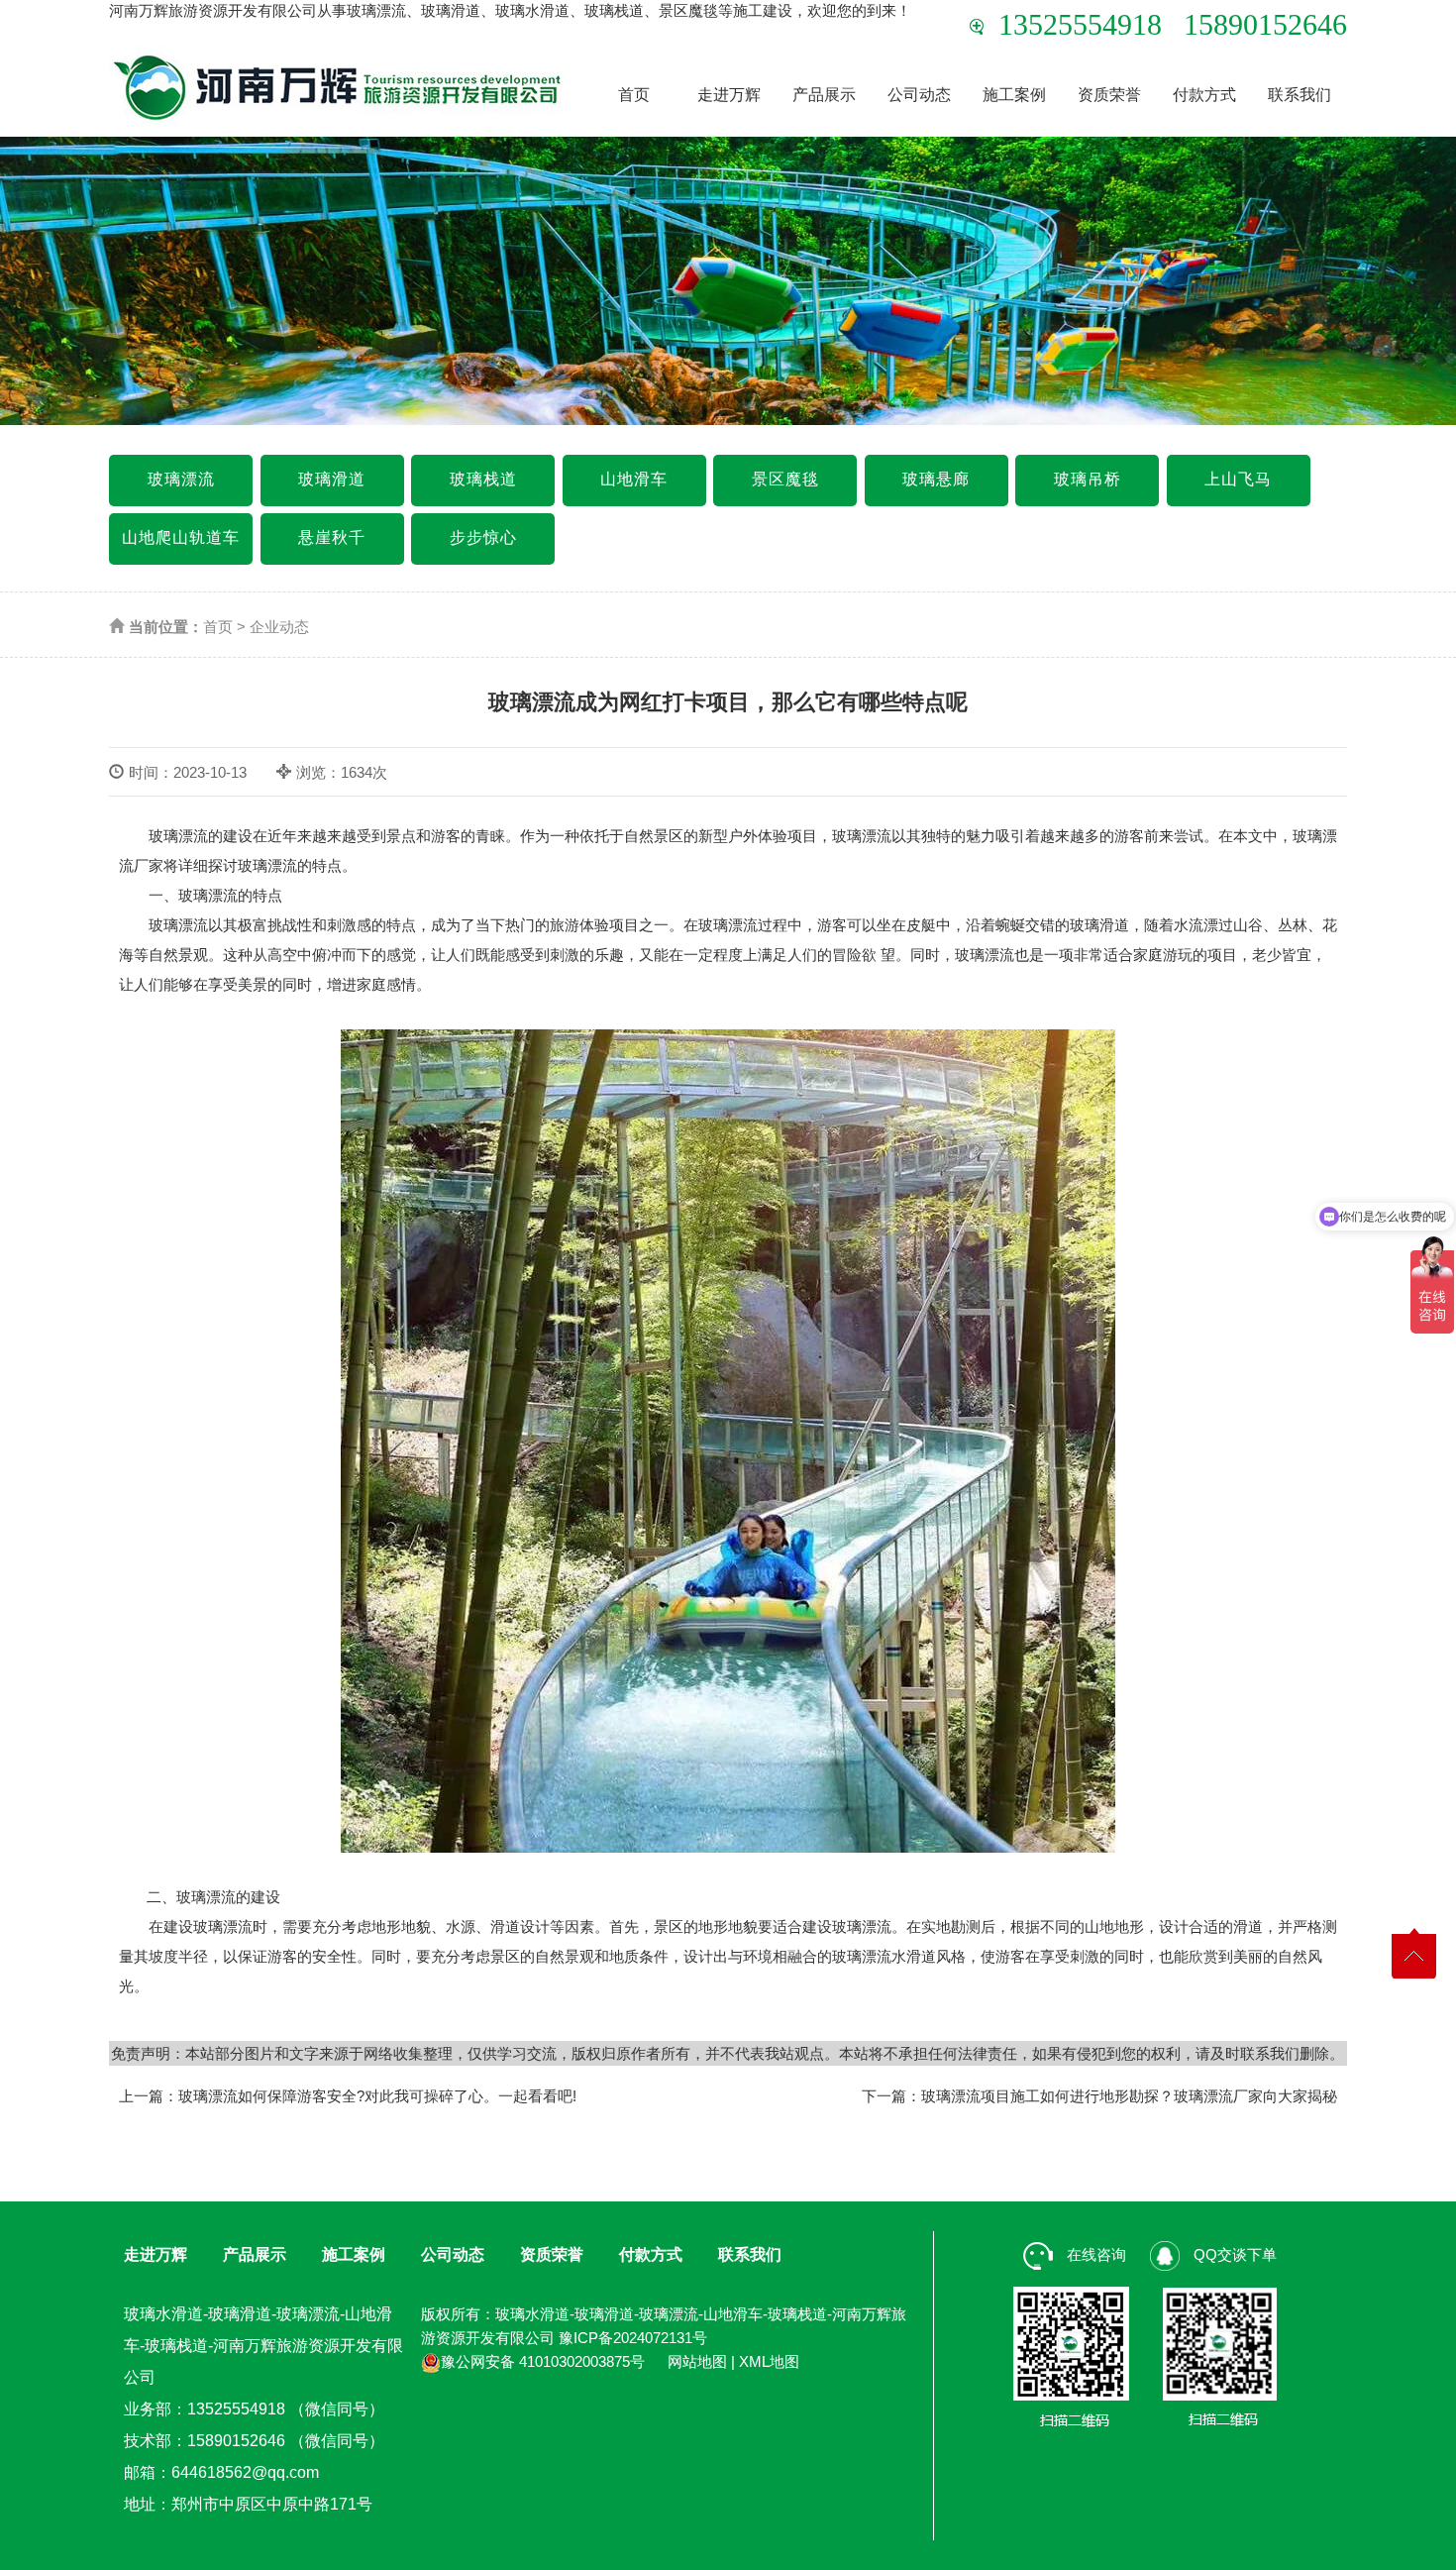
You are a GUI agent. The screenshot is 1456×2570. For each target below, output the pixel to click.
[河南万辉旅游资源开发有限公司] (339, 87)
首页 (634, 95)
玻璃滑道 (332, 479)
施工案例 (1014, 95)
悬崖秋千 (332, 537)
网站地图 (697, 2361)
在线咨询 (1094, 2254)
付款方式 (1204, 95)
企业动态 (279, 627)
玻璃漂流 (181, 479)
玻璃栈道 (483, 479)
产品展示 (824, 95)
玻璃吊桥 (1088, 479)
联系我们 (1300, 95)
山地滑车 (634, 479)
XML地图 (769, 2361)
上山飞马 (1238, 479)
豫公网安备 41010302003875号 (543, 2361)
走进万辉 (729, 95)
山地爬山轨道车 (181, 537)
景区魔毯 (785, 479)
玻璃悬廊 (936, 479)
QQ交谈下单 (1233, 2254)
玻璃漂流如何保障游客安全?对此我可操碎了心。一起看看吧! (377, 2096)
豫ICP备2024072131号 (633, 2338)
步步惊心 (483, 537)
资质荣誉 (1109, 95)
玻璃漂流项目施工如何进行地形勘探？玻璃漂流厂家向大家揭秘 (1129, 2096)
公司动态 (919, 95)
